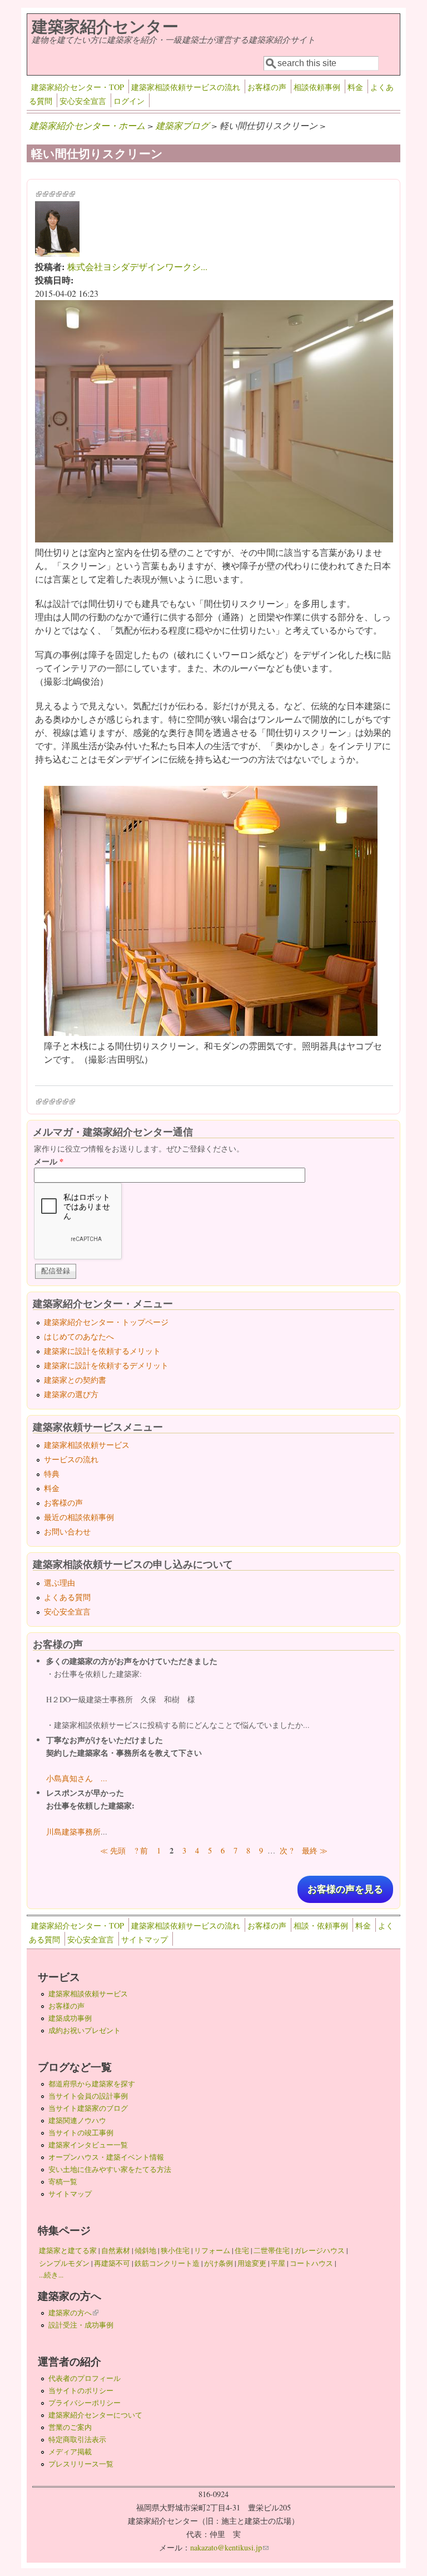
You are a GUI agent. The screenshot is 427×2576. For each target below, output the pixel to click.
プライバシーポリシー (85, 2403)
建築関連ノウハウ (77, 2120)
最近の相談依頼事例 (79, 1517)
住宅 (242, 2250)
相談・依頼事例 (321, 1925)
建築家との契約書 (75, 1380)
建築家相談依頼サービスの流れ (186, 87)
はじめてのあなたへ (79, 1336)
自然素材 (116, 2250)
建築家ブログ (182, 125)
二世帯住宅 (272, 2250)
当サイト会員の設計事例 (88, 2096)
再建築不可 (112, 2263)
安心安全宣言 (83, 101)
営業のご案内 (70, 2427)
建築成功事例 (70, 2018)
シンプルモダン (64, 2263)
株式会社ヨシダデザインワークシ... (137, 266)
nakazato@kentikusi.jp (229, 2547)
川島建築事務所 (73, 1832)
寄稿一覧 (63, 2181)
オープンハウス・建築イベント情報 (106, 2157)
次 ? (286, 1850)
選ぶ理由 (59, 1583)
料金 (355, 87)
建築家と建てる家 (68, 2250)
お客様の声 (267, 87)
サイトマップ (145, 1939)
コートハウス (311, 2263)
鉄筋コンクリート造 (167, 2263)
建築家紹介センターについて (95, 2415)
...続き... (51, 2275)
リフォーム (212, 2250)
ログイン (129, 101)
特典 (52, 1474)
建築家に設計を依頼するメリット (102, 1351)
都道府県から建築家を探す (92, 2084)
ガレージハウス (319, 2250)
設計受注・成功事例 (81, 2325)
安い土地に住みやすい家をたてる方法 (110, 2169)
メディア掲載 (70, 2452)
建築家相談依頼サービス (87, 1445)
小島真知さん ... (77, 1778)
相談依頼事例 (317, 87)
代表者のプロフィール (85, 2378)
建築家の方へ (73, 2313)
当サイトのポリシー (81, 2390)
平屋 (278, 2263)
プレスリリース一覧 (81, 2464)
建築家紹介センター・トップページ (106, 1322)
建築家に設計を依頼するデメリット (106, 1365)
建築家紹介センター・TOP (78, 87)
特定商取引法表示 (77, 2439)
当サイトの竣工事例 (81, 2132)
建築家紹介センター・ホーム (87, 125)
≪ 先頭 (113, 1850)
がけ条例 (219, 2263)
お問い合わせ (67, 1531)
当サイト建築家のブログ (88, 2108)
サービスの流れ (71, 1459)
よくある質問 (67, 1597)
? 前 (141, 1850)
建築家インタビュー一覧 (88, 2145)
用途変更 (252, 2263)
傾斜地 (145, 2250)
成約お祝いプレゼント (85, 2030)
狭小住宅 (175, 2250)
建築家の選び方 (71, 1394)
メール (49, 1161)
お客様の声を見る (345, 1889)
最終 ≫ (315, 1850)
